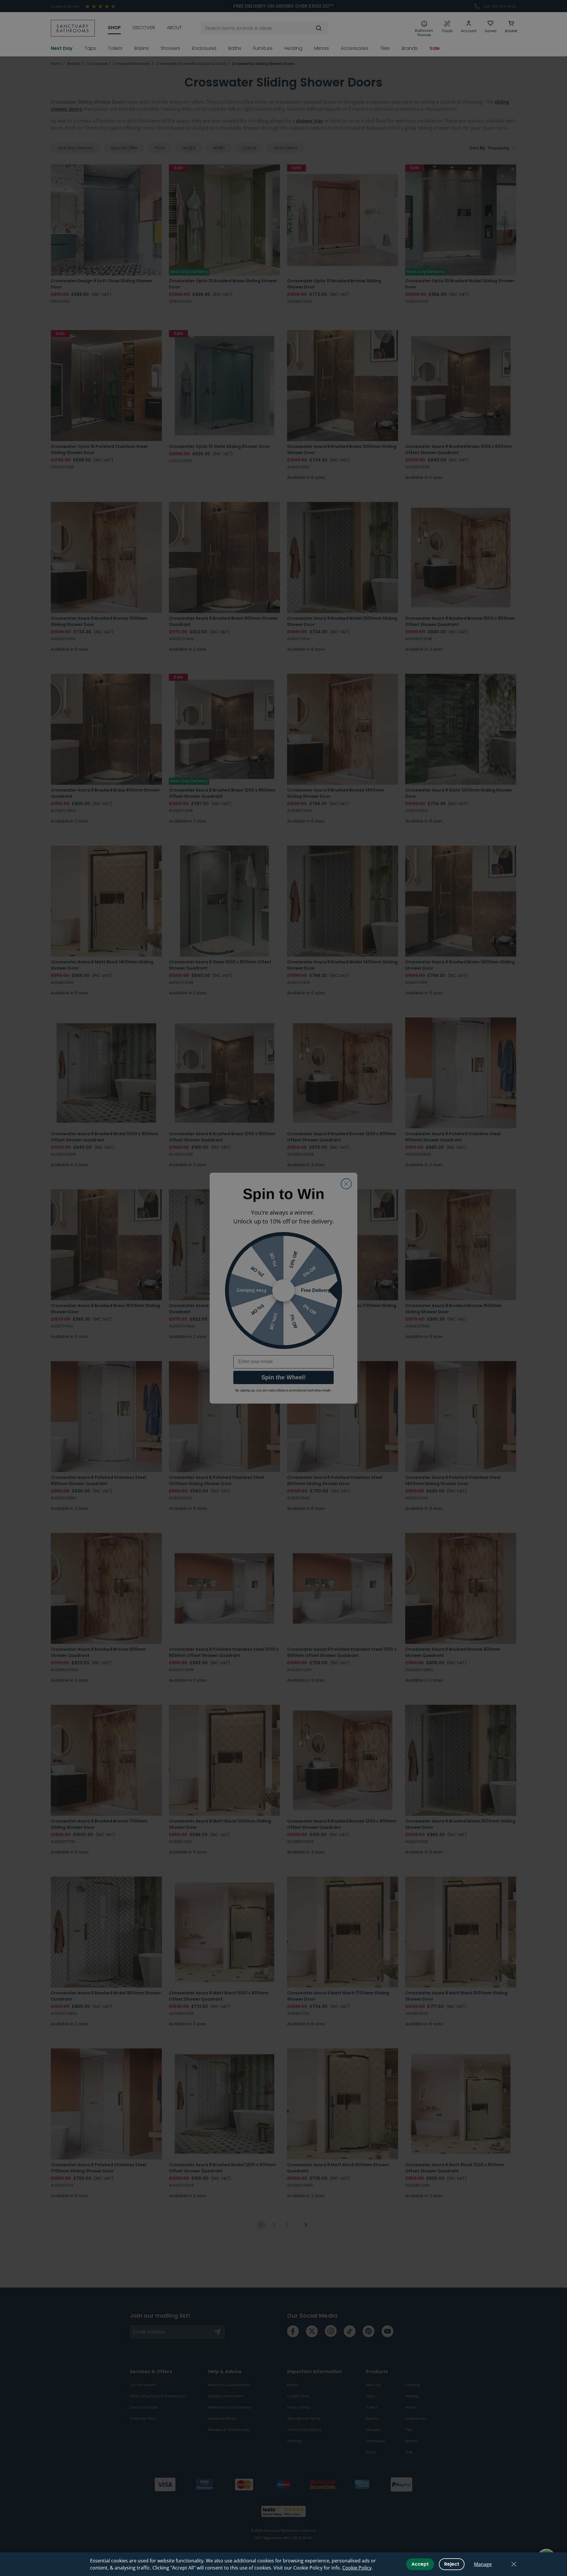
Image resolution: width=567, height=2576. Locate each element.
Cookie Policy (357, 2568)
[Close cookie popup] (514, 2564)
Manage (483, 2564)
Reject (452, 2564)
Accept (420, 2564)
